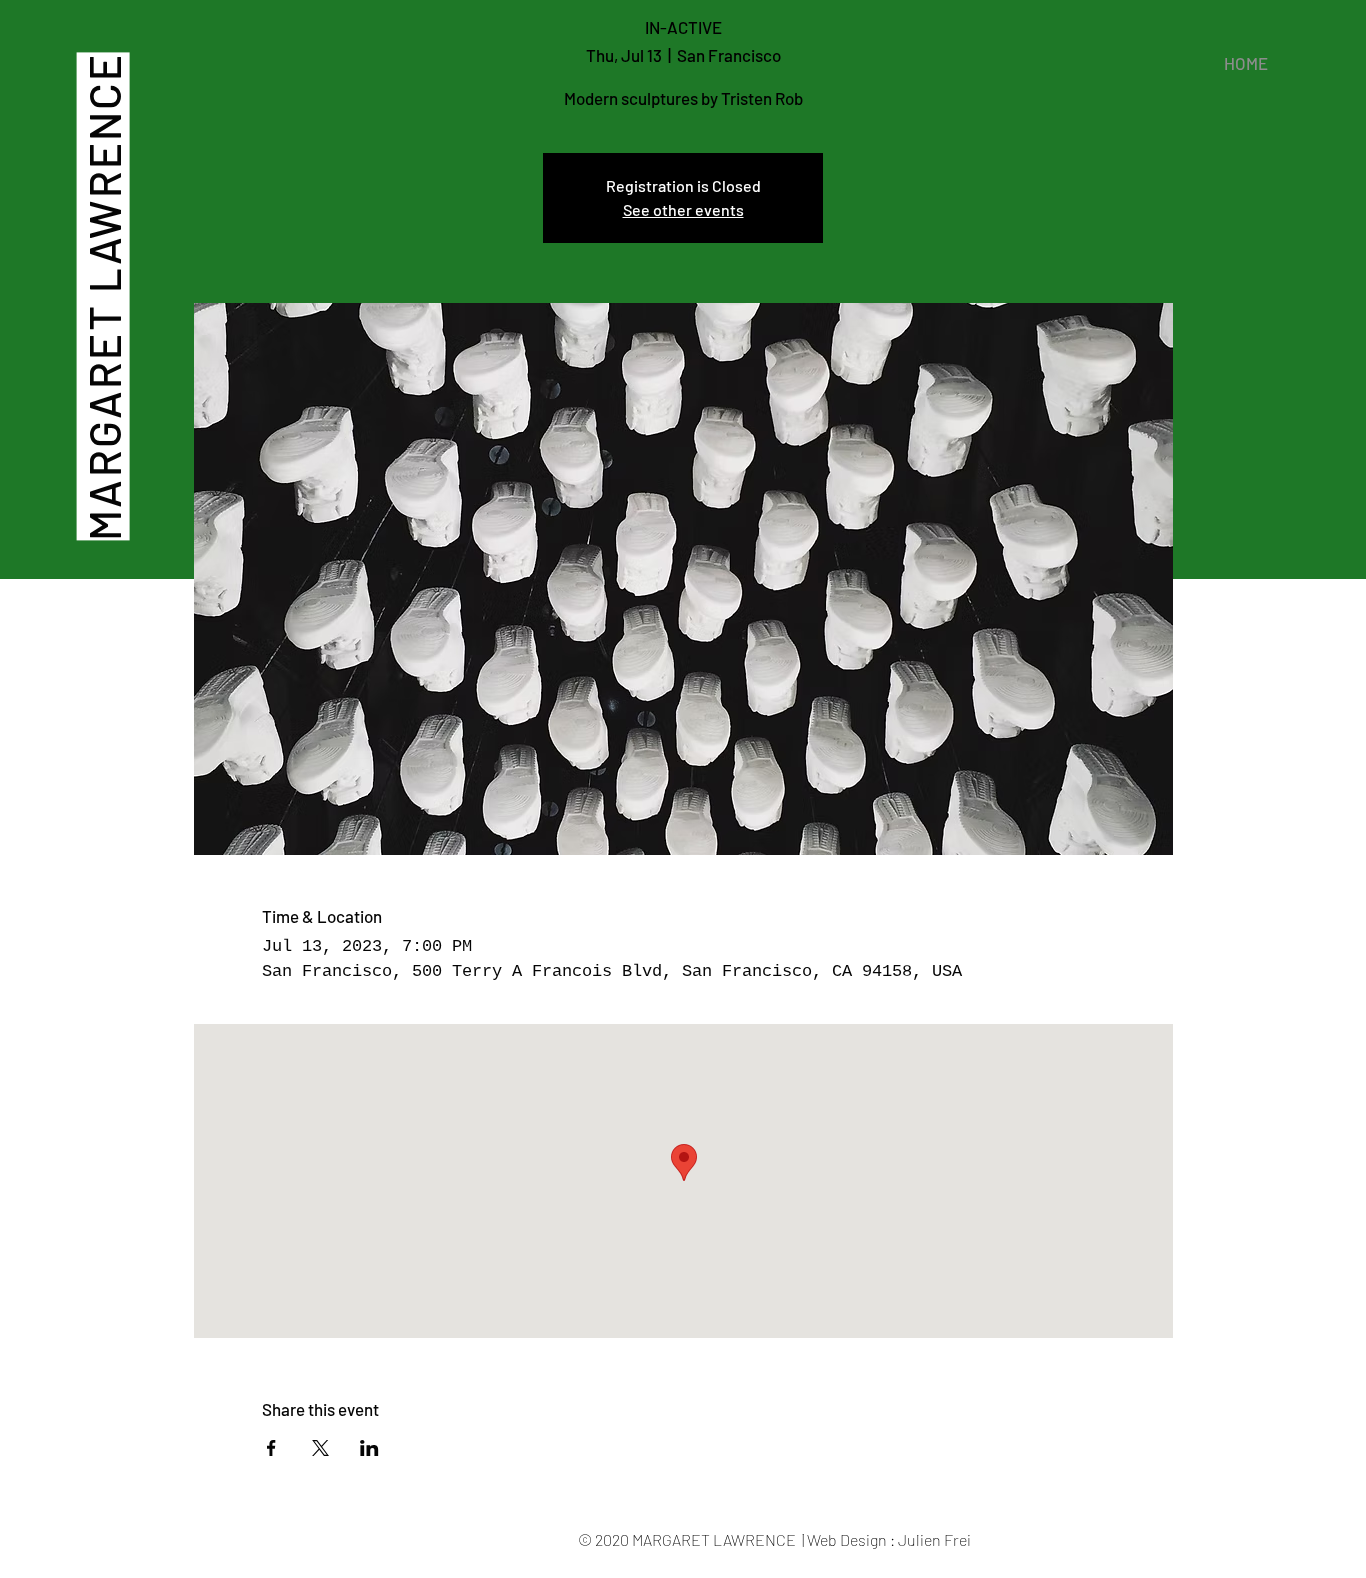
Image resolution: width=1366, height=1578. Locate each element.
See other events (683, 209)
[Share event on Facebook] (271, 1448)
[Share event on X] (320, 1448)
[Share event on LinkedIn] (369, 1448)
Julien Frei (934, 1539)
